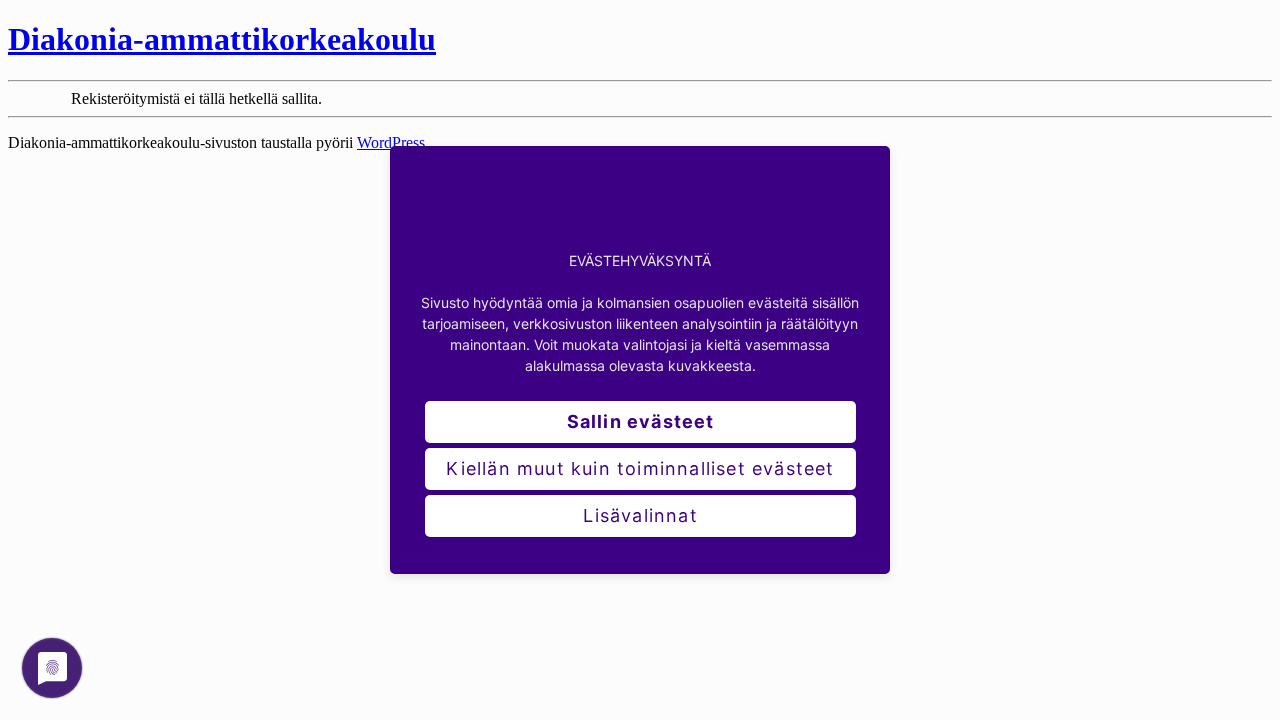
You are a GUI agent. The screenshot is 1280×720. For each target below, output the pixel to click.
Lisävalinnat (640, 515)
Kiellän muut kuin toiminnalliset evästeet (640, 468)
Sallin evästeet (641, 421)
